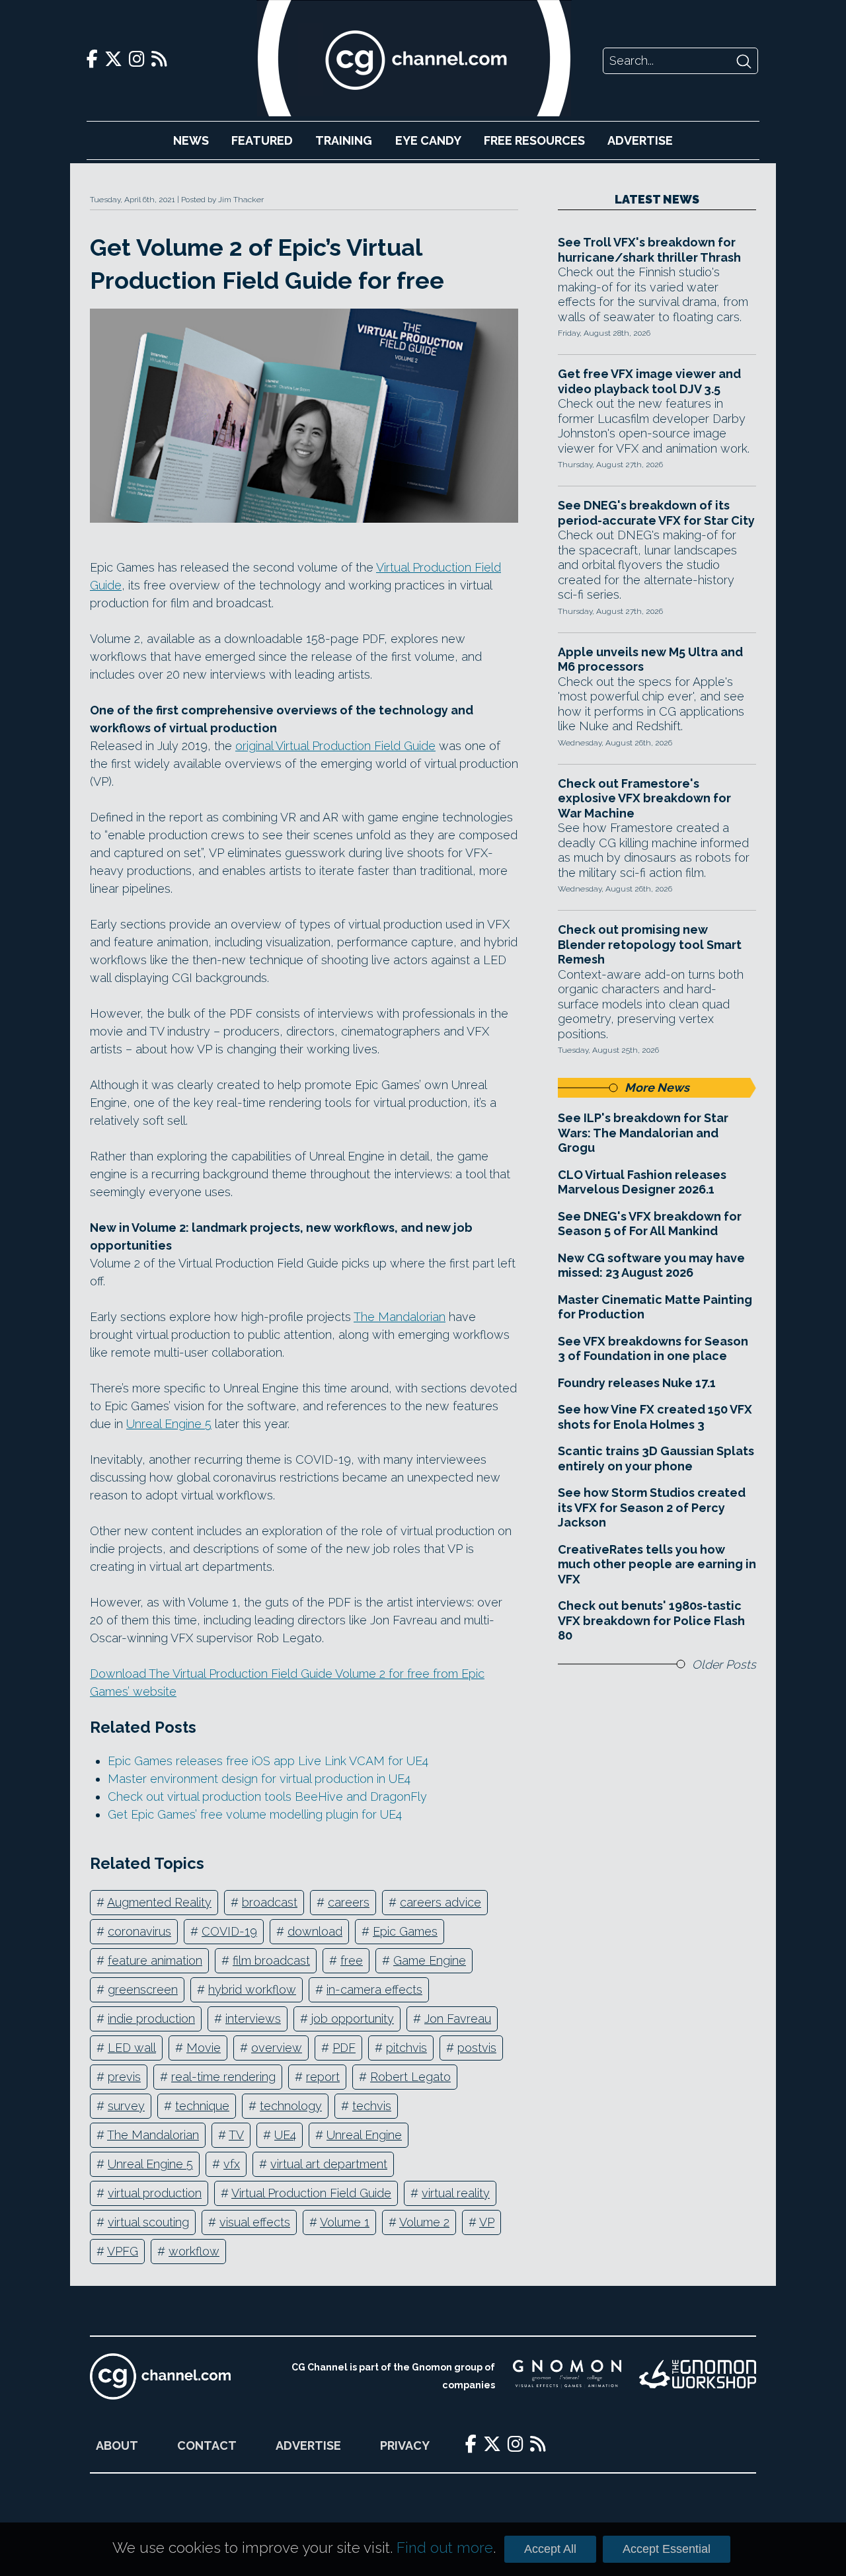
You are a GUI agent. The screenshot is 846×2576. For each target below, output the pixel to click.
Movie (204, 2048)
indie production (151, 2019)
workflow (194, 2251)
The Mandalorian (400, 1317)
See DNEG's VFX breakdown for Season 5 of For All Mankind (650, 1224)
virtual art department (329, 2164)
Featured (262, 140)
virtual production (155, 2193)
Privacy (405, 2445)
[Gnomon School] (567, 2376)
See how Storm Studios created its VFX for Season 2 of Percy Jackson (652, 1507)
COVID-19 (229, 1931)
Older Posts (724, 1664)
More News (657, 1087)
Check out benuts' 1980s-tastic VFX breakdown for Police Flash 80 (651, 1620)
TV (236, 2135)
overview (277, 2048)
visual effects (255, 2222)
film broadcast (271, 1960)
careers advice (441, 1902)
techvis (372, 2106)
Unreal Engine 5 (169, 1424)
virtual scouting (148, 2222)
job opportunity (353, 2019)
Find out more (445, 2548)
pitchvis (406, 2048)
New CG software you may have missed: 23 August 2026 (651, 1266)
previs (124, 2077)
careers (349, 1902)
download (315, 1931)
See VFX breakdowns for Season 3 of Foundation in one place (653, 1349)
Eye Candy (428, 140)
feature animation (155, 1960)
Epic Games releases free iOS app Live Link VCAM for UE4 (268, 1761)
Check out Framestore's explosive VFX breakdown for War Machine (644, 798)
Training (344, 140)
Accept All (550, 2549)
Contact (207, 2445)
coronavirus (139, 1931)
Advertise (640, 140)
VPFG (123, 2251)
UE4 (285, 2135)
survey (126, 2106)
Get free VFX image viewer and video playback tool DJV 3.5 (649, 381)
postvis (477, 2048)
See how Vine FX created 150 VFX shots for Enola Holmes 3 (655, 1417)
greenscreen (143, 1989)
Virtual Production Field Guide (311, 2193)
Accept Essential (667, 2549)
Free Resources (534, 140)
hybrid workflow (252, 1989)
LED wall (132, 2048)
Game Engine (430, 1960)
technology (291, 2106)
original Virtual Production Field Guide (335, 746)
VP (487, 2222)
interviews (253, 2019)
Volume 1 (345, 2222)
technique (202, 2106)
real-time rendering (223, 2077)
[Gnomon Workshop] (698, 2376)
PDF (344, 2048)
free (352, 1960)
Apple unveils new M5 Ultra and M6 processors (650, 660)
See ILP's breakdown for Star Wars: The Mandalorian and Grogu (643, 1133)
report (323, 2077)
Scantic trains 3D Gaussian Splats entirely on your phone (656, 1458)
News (191, 140)
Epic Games (405, 1931)
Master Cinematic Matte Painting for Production (655, 1307)
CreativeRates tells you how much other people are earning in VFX (657, 1564)
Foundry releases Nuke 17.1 (637, 1383)
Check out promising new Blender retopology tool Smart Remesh (650, 944)
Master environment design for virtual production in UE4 (259, 1779)
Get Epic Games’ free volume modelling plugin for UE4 (255, 1814)
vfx (232, 2164)
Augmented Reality (159, 1902)
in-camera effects (374, 1989)
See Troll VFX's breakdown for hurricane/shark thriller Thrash (649, 250)
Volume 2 (424, 2222)
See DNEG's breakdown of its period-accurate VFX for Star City (656, 513)
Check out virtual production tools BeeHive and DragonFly (267, 1797)
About (117, 2445)
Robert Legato (410, 2077)
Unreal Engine (364, 2135)
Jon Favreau (458, 2019)
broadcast (270, 1902)
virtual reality (456, 2193)
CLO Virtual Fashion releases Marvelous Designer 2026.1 (642, 1182)
